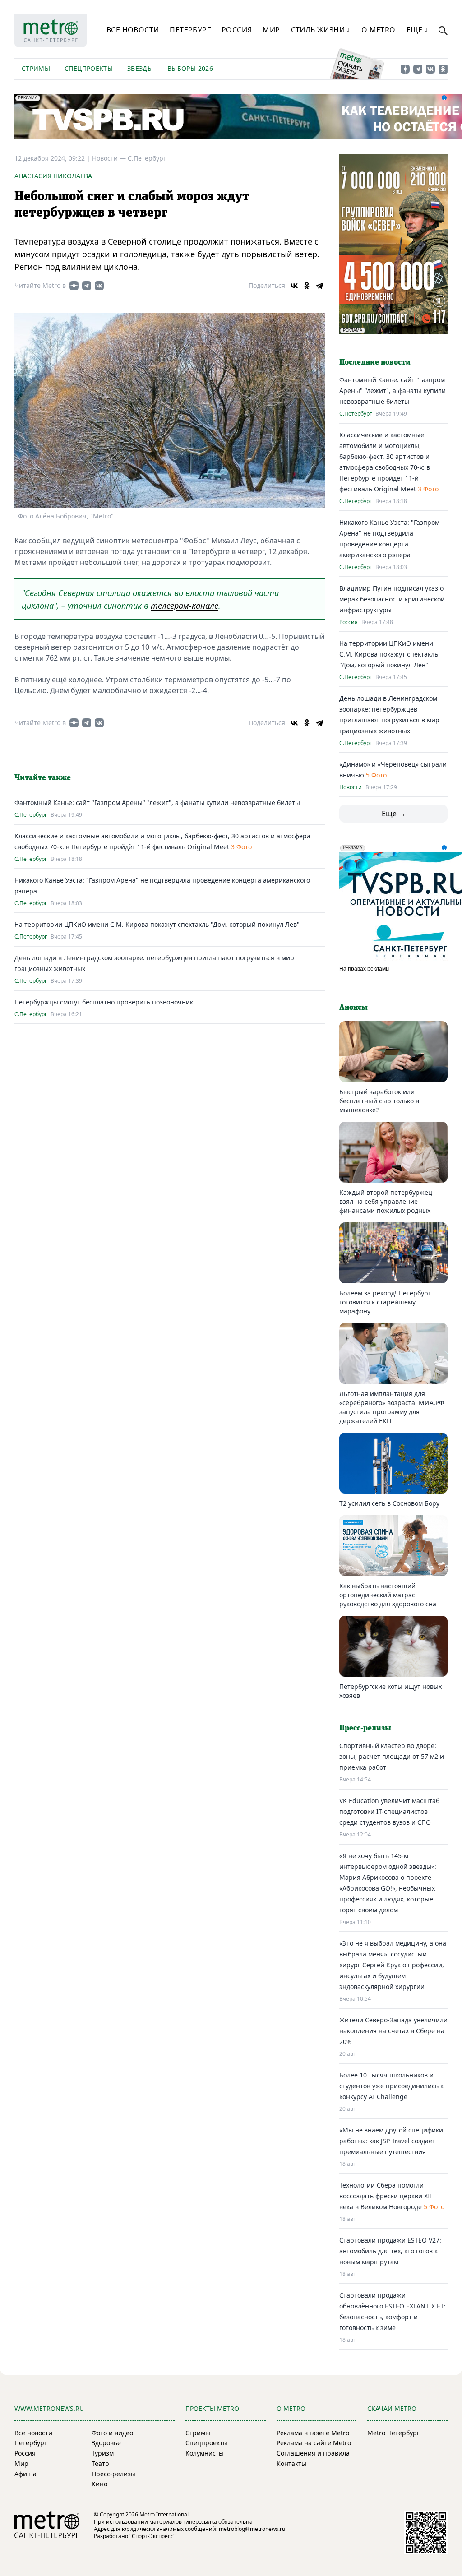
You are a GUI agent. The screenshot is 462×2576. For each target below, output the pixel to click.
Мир (271, 30)
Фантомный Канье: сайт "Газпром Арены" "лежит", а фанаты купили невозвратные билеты (157, 802)
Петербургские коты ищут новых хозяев (390, 1691)
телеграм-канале (185, 606)
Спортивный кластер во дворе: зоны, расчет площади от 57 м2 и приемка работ (392, 1756)
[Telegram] (319, 286)
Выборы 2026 (190, 68)
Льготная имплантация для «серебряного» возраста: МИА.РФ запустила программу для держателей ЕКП (392, 1407)
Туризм (103, 2453)
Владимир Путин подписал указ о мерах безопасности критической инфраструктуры (392, 599)
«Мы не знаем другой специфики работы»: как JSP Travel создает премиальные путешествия (391, 2141)
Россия (237, 30)
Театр (100, 2463)
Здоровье (106, 2443)
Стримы (36, 68)
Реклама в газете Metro (313, 2433)
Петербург (190, 30)
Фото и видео (112, 2433)
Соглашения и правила (313, 2453)
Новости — (110, 158)
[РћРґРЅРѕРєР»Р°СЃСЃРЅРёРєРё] (307, 286)
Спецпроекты (89, 68)
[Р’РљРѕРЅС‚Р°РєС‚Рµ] (294, 286)
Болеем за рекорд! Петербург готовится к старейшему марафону (385, 1302)
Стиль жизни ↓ (321, 30)
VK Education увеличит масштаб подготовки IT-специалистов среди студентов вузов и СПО (389, 1811)
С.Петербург (147, 158)
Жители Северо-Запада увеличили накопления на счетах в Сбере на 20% (393, 2031)
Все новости (133, 30)
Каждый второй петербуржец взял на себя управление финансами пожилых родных (386, 1201)
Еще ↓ (418, 30)
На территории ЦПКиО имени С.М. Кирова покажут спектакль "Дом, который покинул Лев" (157, 924)
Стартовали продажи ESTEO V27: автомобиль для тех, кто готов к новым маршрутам (390, 2251)
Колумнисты (205, 2453)
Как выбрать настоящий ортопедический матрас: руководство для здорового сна (388, 1595)
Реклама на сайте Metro (314, 2443)
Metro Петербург (393, 2433)
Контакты (291, 2463)
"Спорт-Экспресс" (152, 2536)
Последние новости (375, 362)
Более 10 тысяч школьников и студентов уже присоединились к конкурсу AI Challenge (391, 2086)
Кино (99, 2484)
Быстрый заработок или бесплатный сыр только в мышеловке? (379, 1101)
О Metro (379, 30)
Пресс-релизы (114, 2474)
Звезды (140, 68)
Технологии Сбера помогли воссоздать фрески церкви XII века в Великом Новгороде (386, 2196)
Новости (351, 787)
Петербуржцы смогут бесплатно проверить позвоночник (104, 1002)
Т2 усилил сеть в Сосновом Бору (389, 1503)
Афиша (25, 2474)
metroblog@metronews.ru (252, 2529)
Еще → (394, 814)
